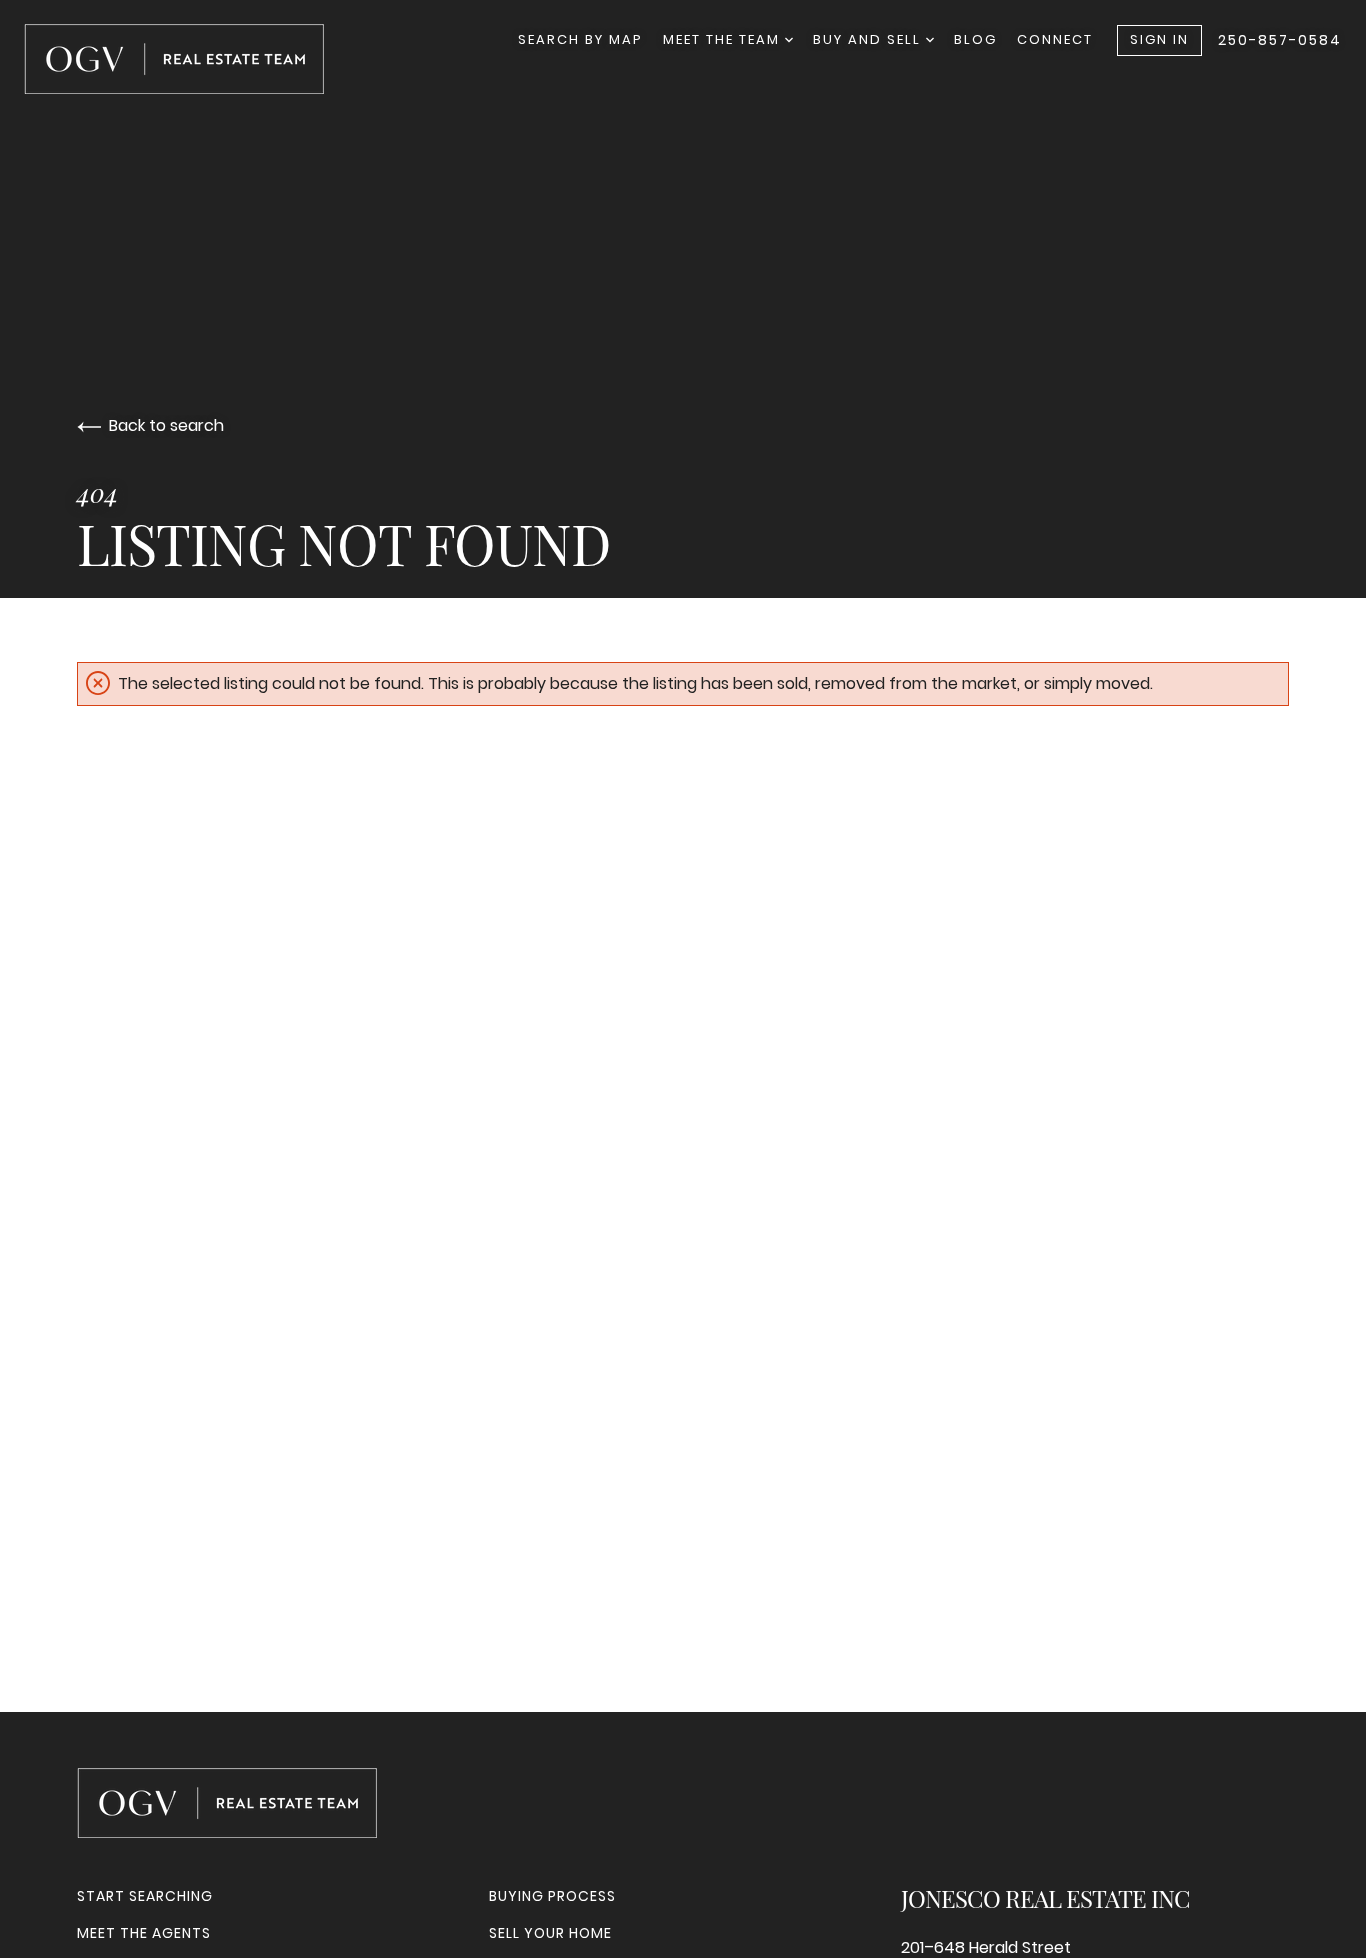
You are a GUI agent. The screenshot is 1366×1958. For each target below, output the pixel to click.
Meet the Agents (144, 1933)
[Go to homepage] (194, 59)
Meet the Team (724, 39)
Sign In (1159, 39)
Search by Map (580, 39)
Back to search (166, 425)
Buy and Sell (869, 39)
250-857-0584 (1280, 40)
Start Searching (145, 1896)
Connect (1055, 39)
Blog (975, 39)
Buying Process (552, 1896)
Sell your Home (550, 1933)
